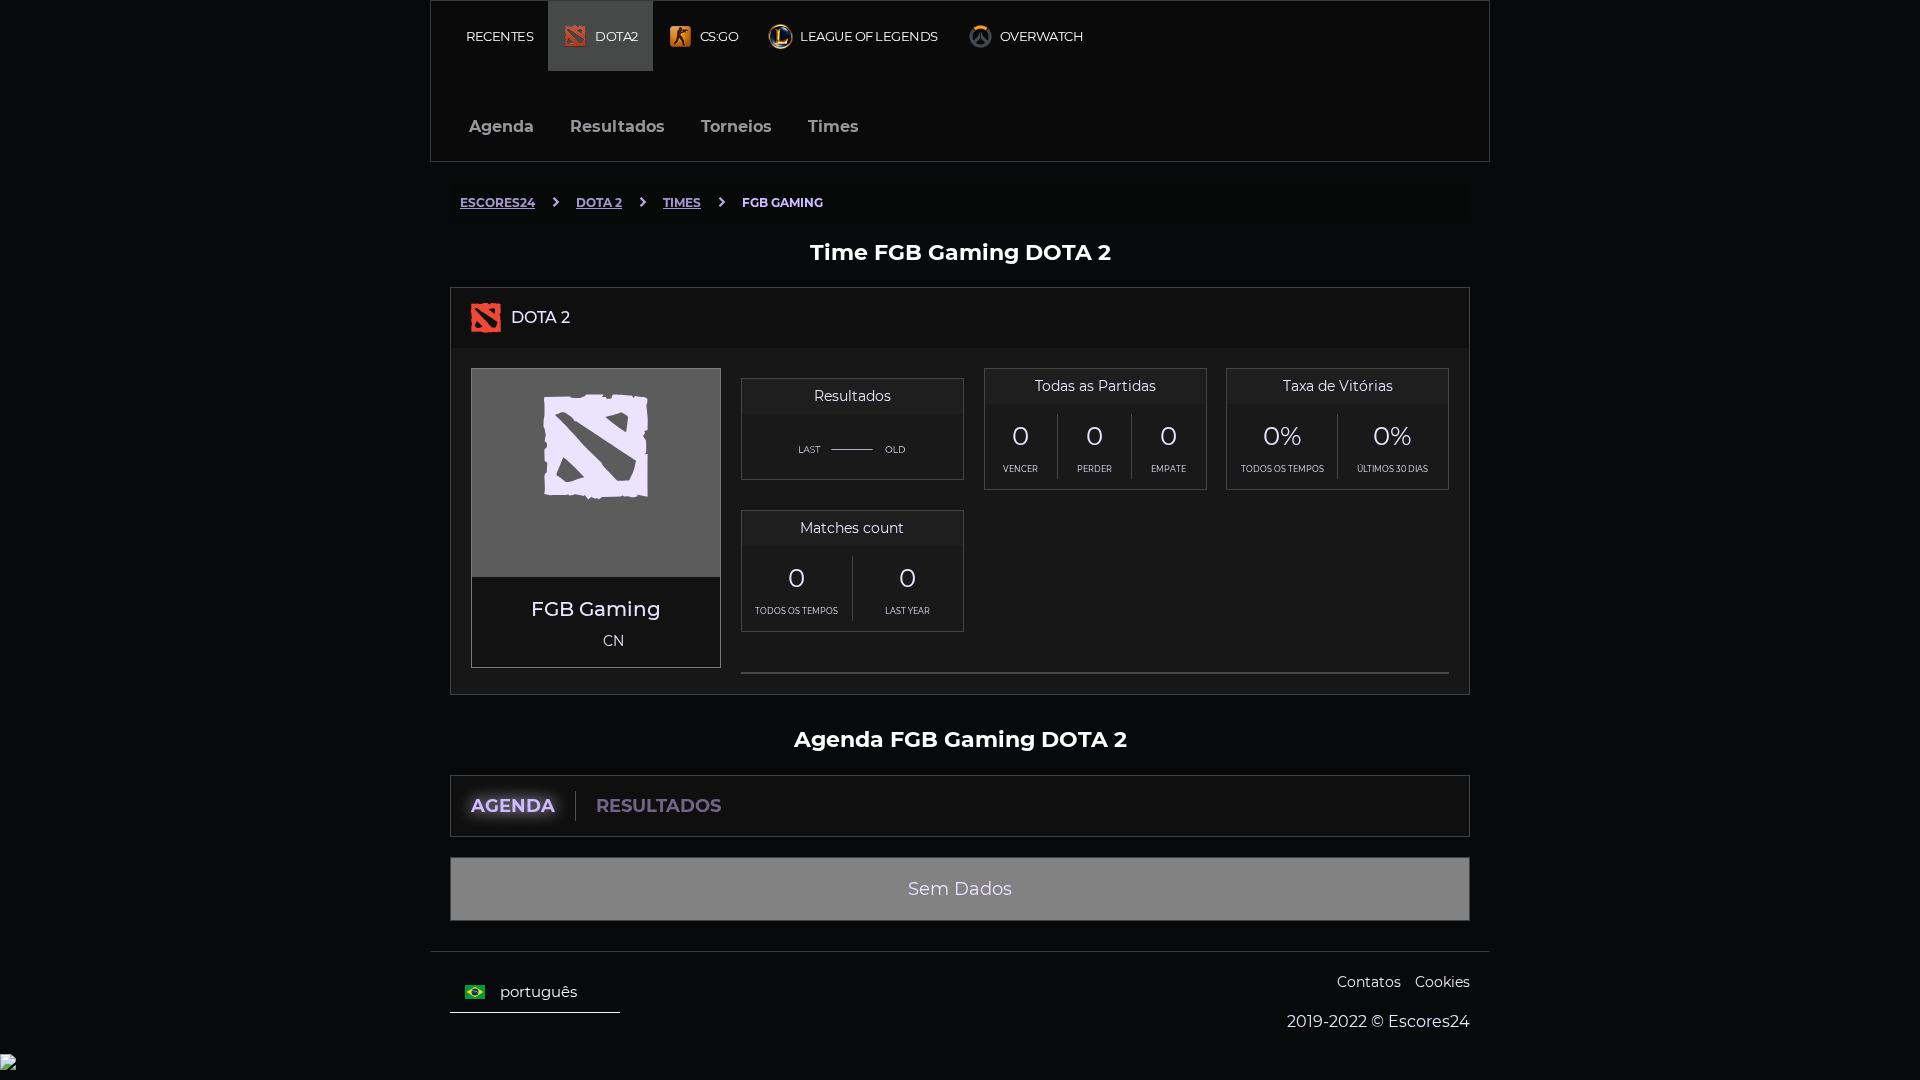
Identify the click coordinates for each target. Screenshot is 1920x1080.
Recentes (499, 36)
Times (833, 126)
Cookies (1442, 982)
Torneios (736, 126)
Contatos (1369, 982)
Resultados (617, 126)
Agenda (501, 126)
